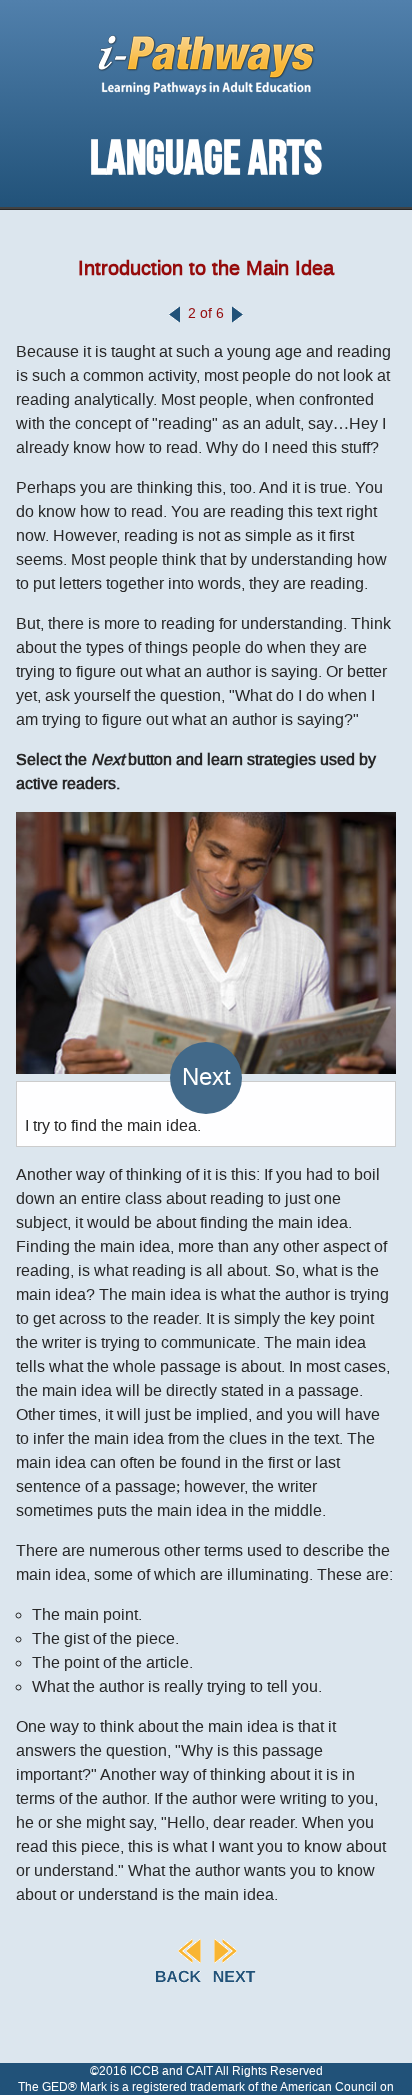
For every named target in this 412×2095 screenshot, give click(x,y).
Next (206, 1077)
